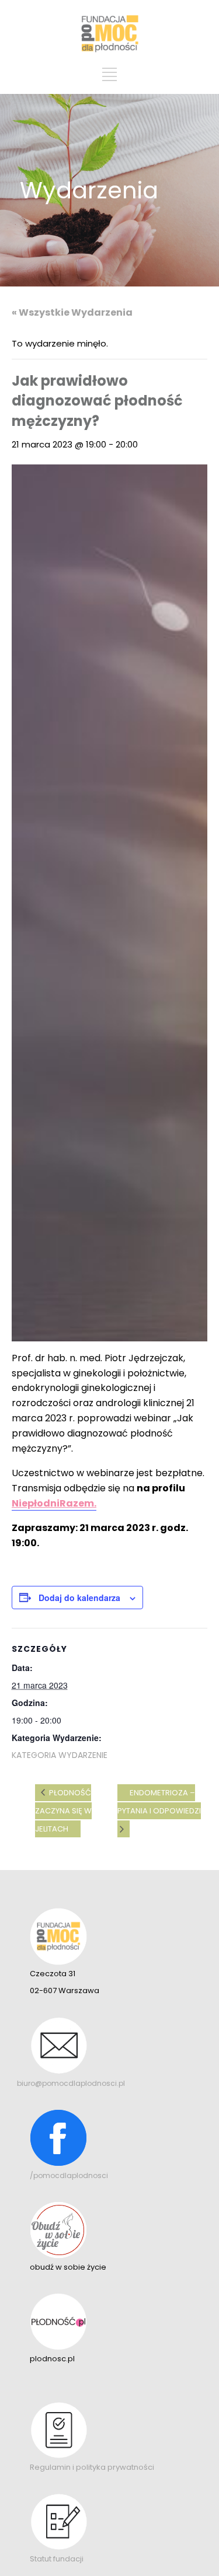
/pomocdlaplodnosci (69, 2175)
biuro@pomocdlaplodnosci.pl (71, 2083)
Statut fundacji (57, 2559)
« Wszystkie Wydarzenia (72, 312)
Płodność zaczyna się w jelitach (63, 1811)
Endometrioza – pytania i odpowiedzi (159, 1802)
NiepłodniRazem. (54, 1503)
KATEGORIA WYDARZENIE (60, 1755)
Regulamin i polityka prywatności (92, 2467)
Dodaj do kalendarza (79, 1598)
